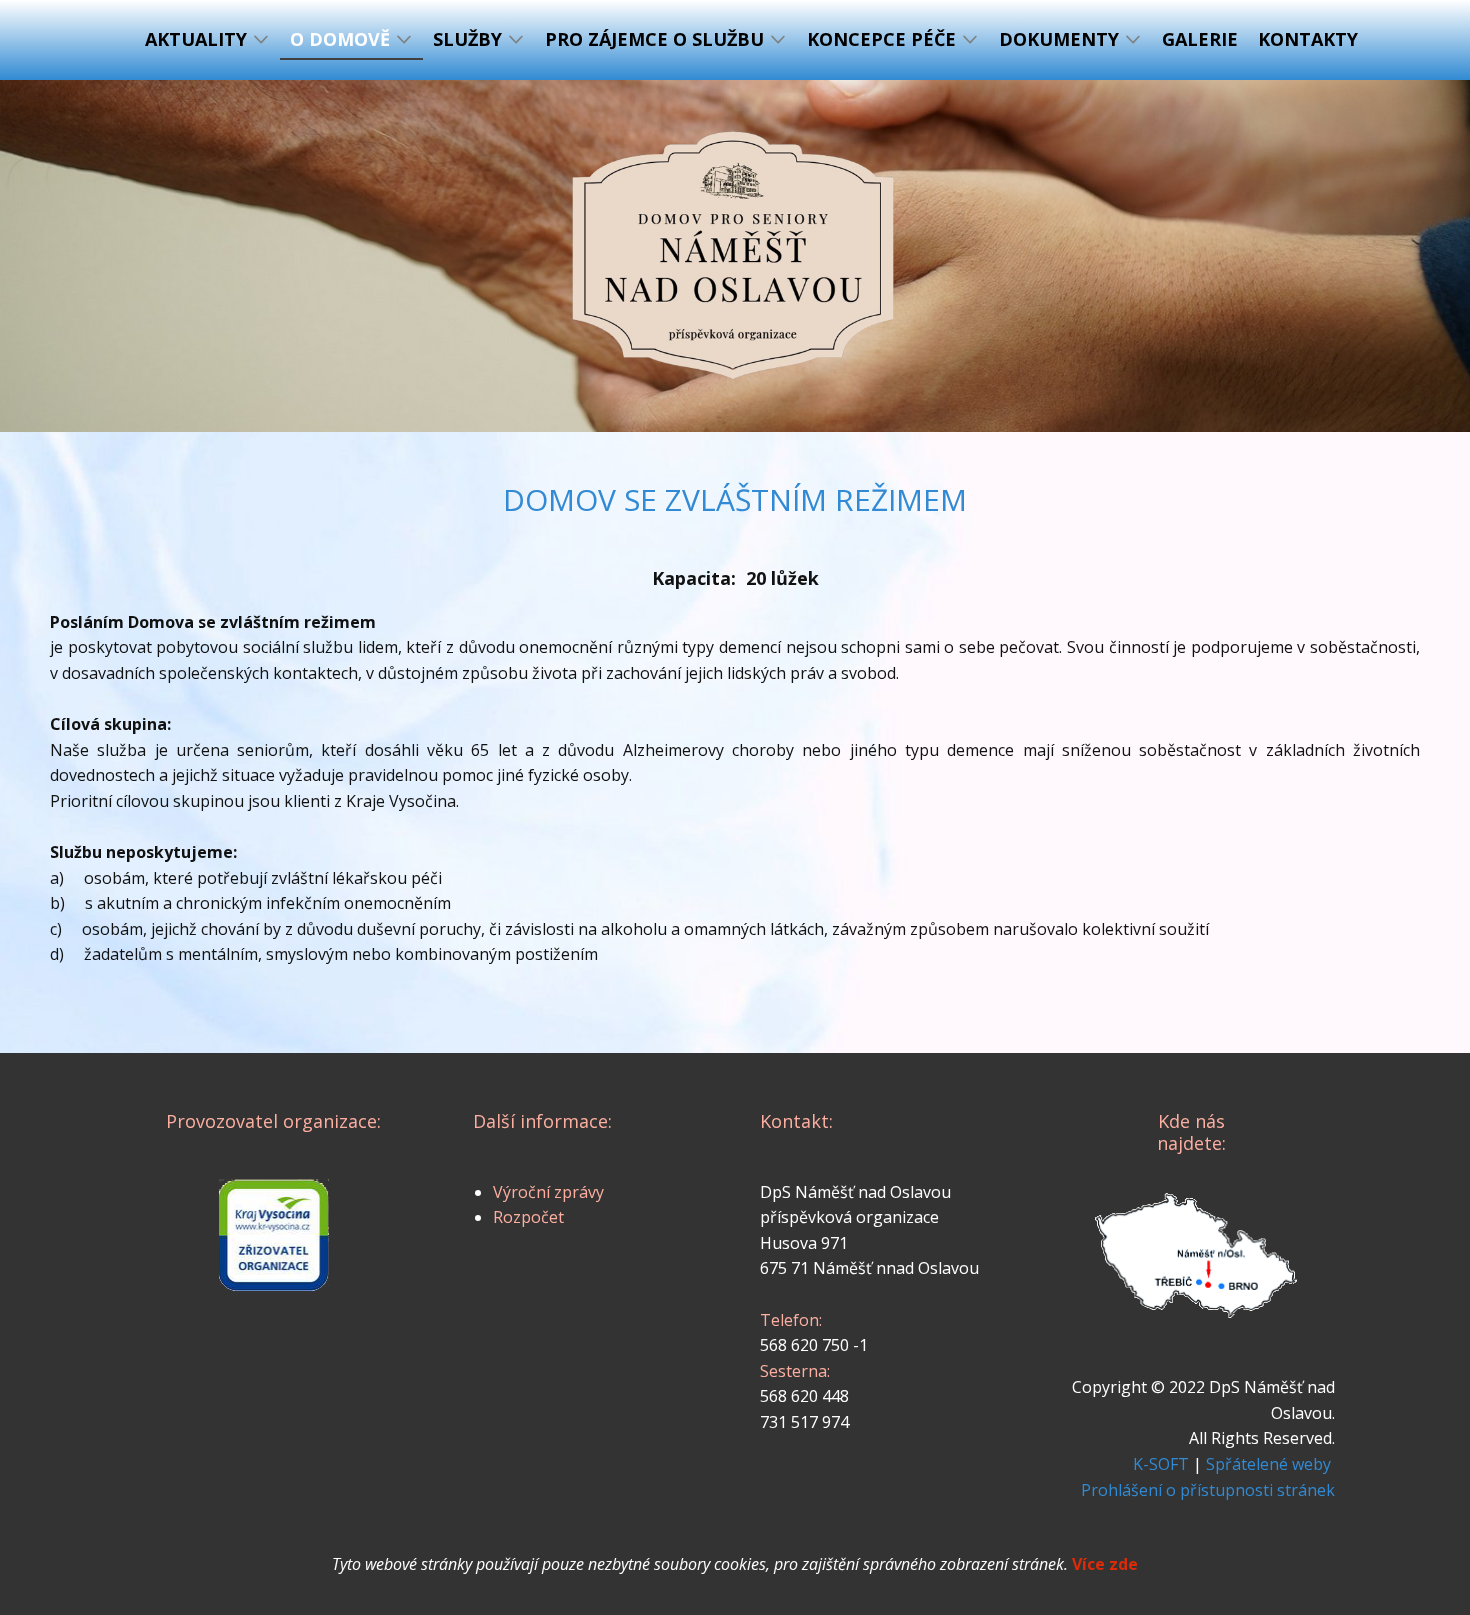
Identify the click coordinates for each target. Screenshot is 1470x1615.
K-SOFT (1161, 1464)
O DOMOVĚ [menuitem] (340, 39)
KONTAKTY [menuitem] (1308, 39)
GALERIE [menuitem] (1200, 39)
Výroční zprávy (548, 1192)
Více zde (1105, 1564)
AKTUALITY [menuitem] (196, 39)
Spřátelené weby (1268, 1464)
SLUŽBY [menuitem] (467, 39)
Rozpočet (528, 1217)
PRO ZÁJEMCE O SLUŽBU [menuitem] (654, 39)
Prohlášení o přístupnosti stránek (1208, 1490)
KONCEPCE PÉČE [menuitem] (881, 39)
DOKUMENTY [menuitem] (1059, 39)
